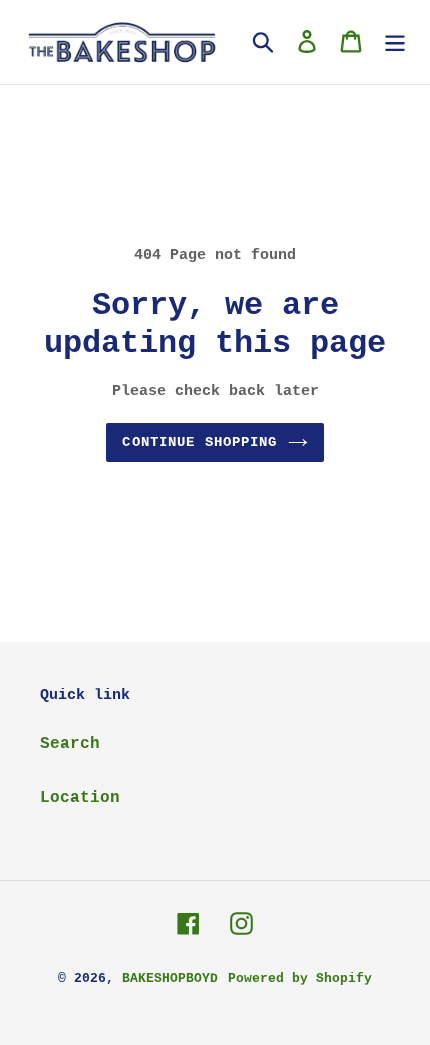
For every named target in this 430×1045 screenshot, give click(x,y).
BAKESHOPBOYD (170, 978)
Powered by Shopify (300, 978)
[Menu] (395, 42)
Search (70, 744)
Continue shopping (199, 442)
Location (80, 798)
